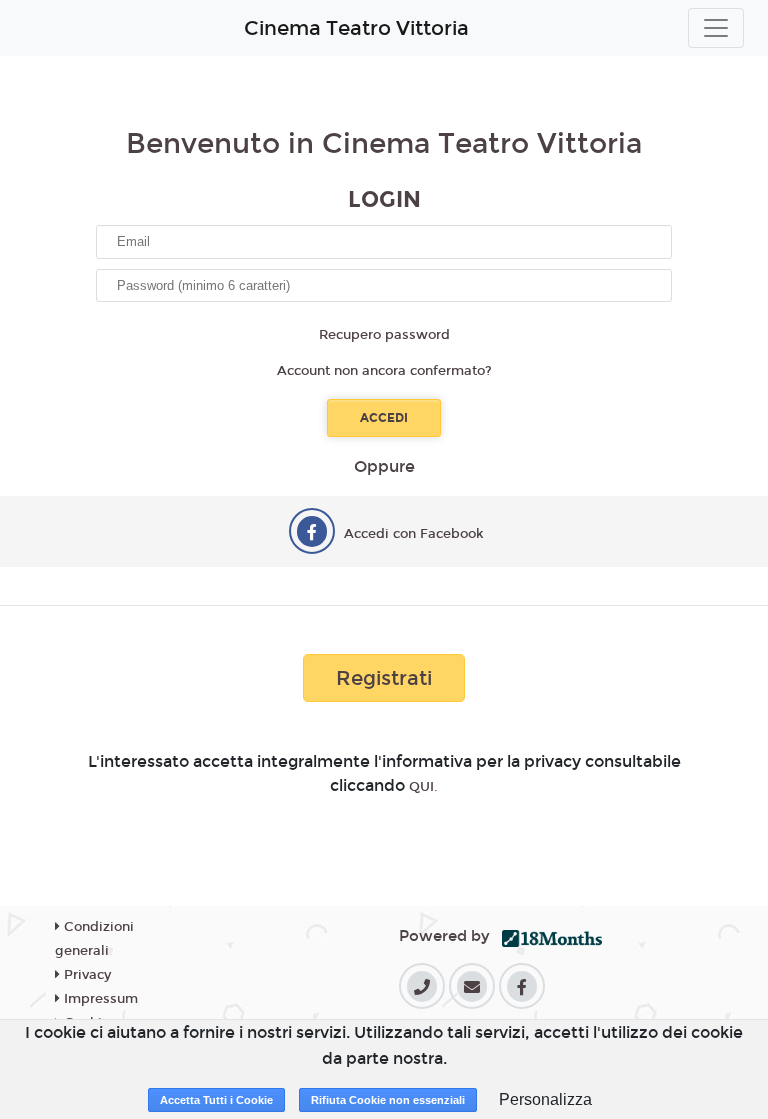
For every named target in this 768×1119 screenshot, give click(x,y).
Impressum (99, 999)
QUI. (423, 787)
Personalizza (545, 1099)
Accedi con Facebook (414, 534)
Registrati (384, 678)
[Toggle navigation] (716, 28)
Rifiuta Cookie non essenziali (388, 1100)
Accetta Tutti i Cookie (216, 1100)
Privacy (85, 975)
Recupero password (384, 335)
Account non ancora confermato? (384, 371)
